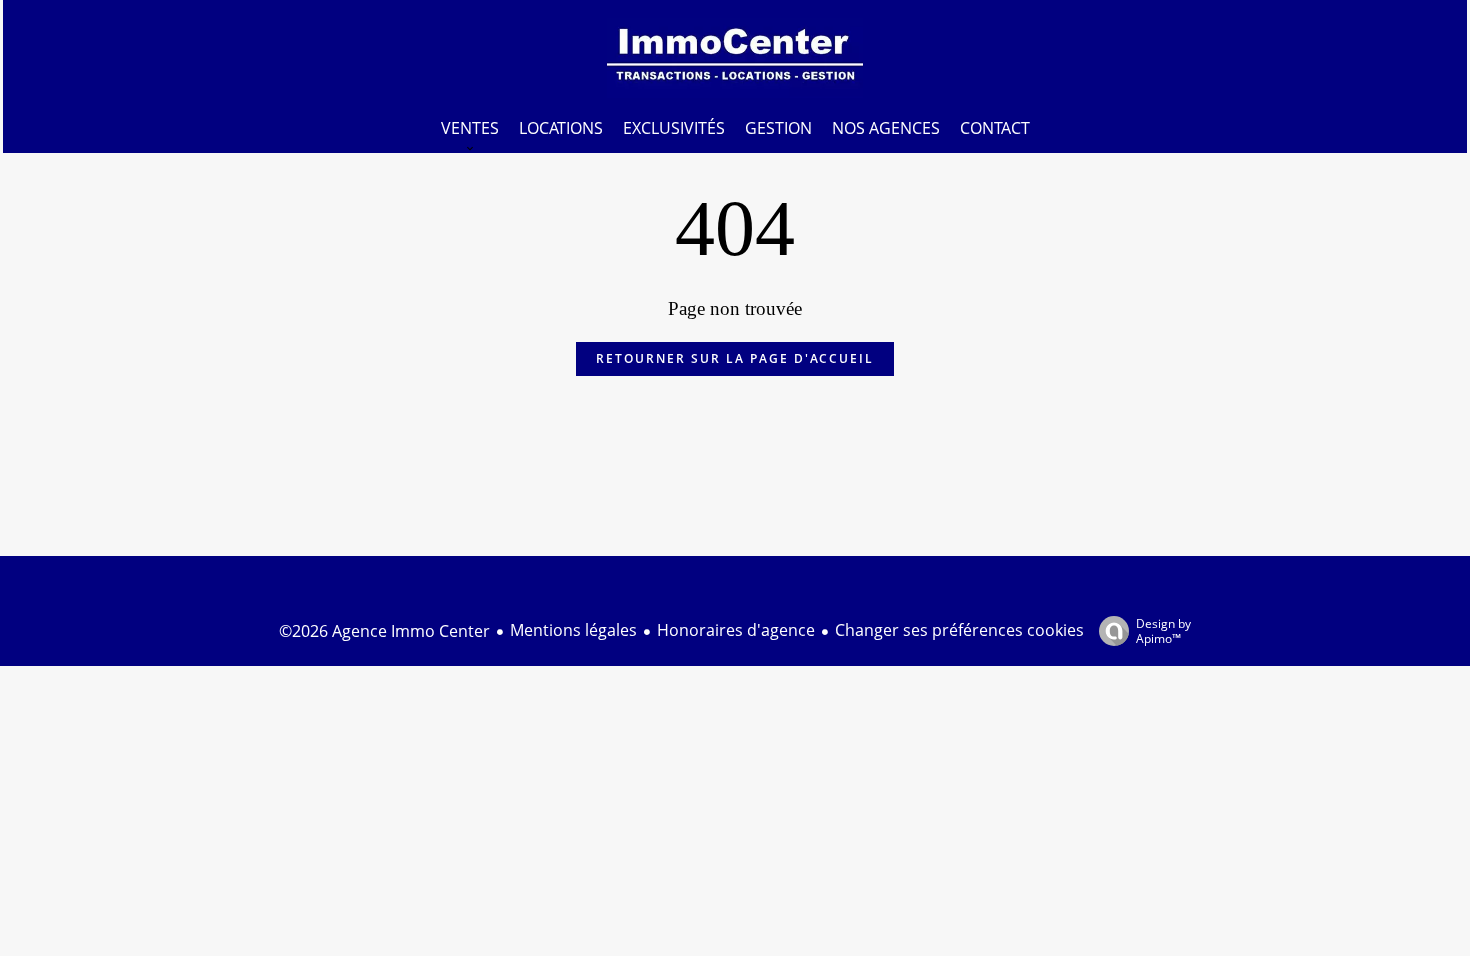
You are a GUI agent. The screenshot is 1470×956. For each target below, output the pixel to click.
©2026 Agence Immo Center (384, 631)
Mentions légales (573, 630)
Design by (1163, 630)
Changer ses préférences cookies (959, 630)
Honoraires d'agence (736, 630)
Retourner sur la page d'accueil (735, 358)
